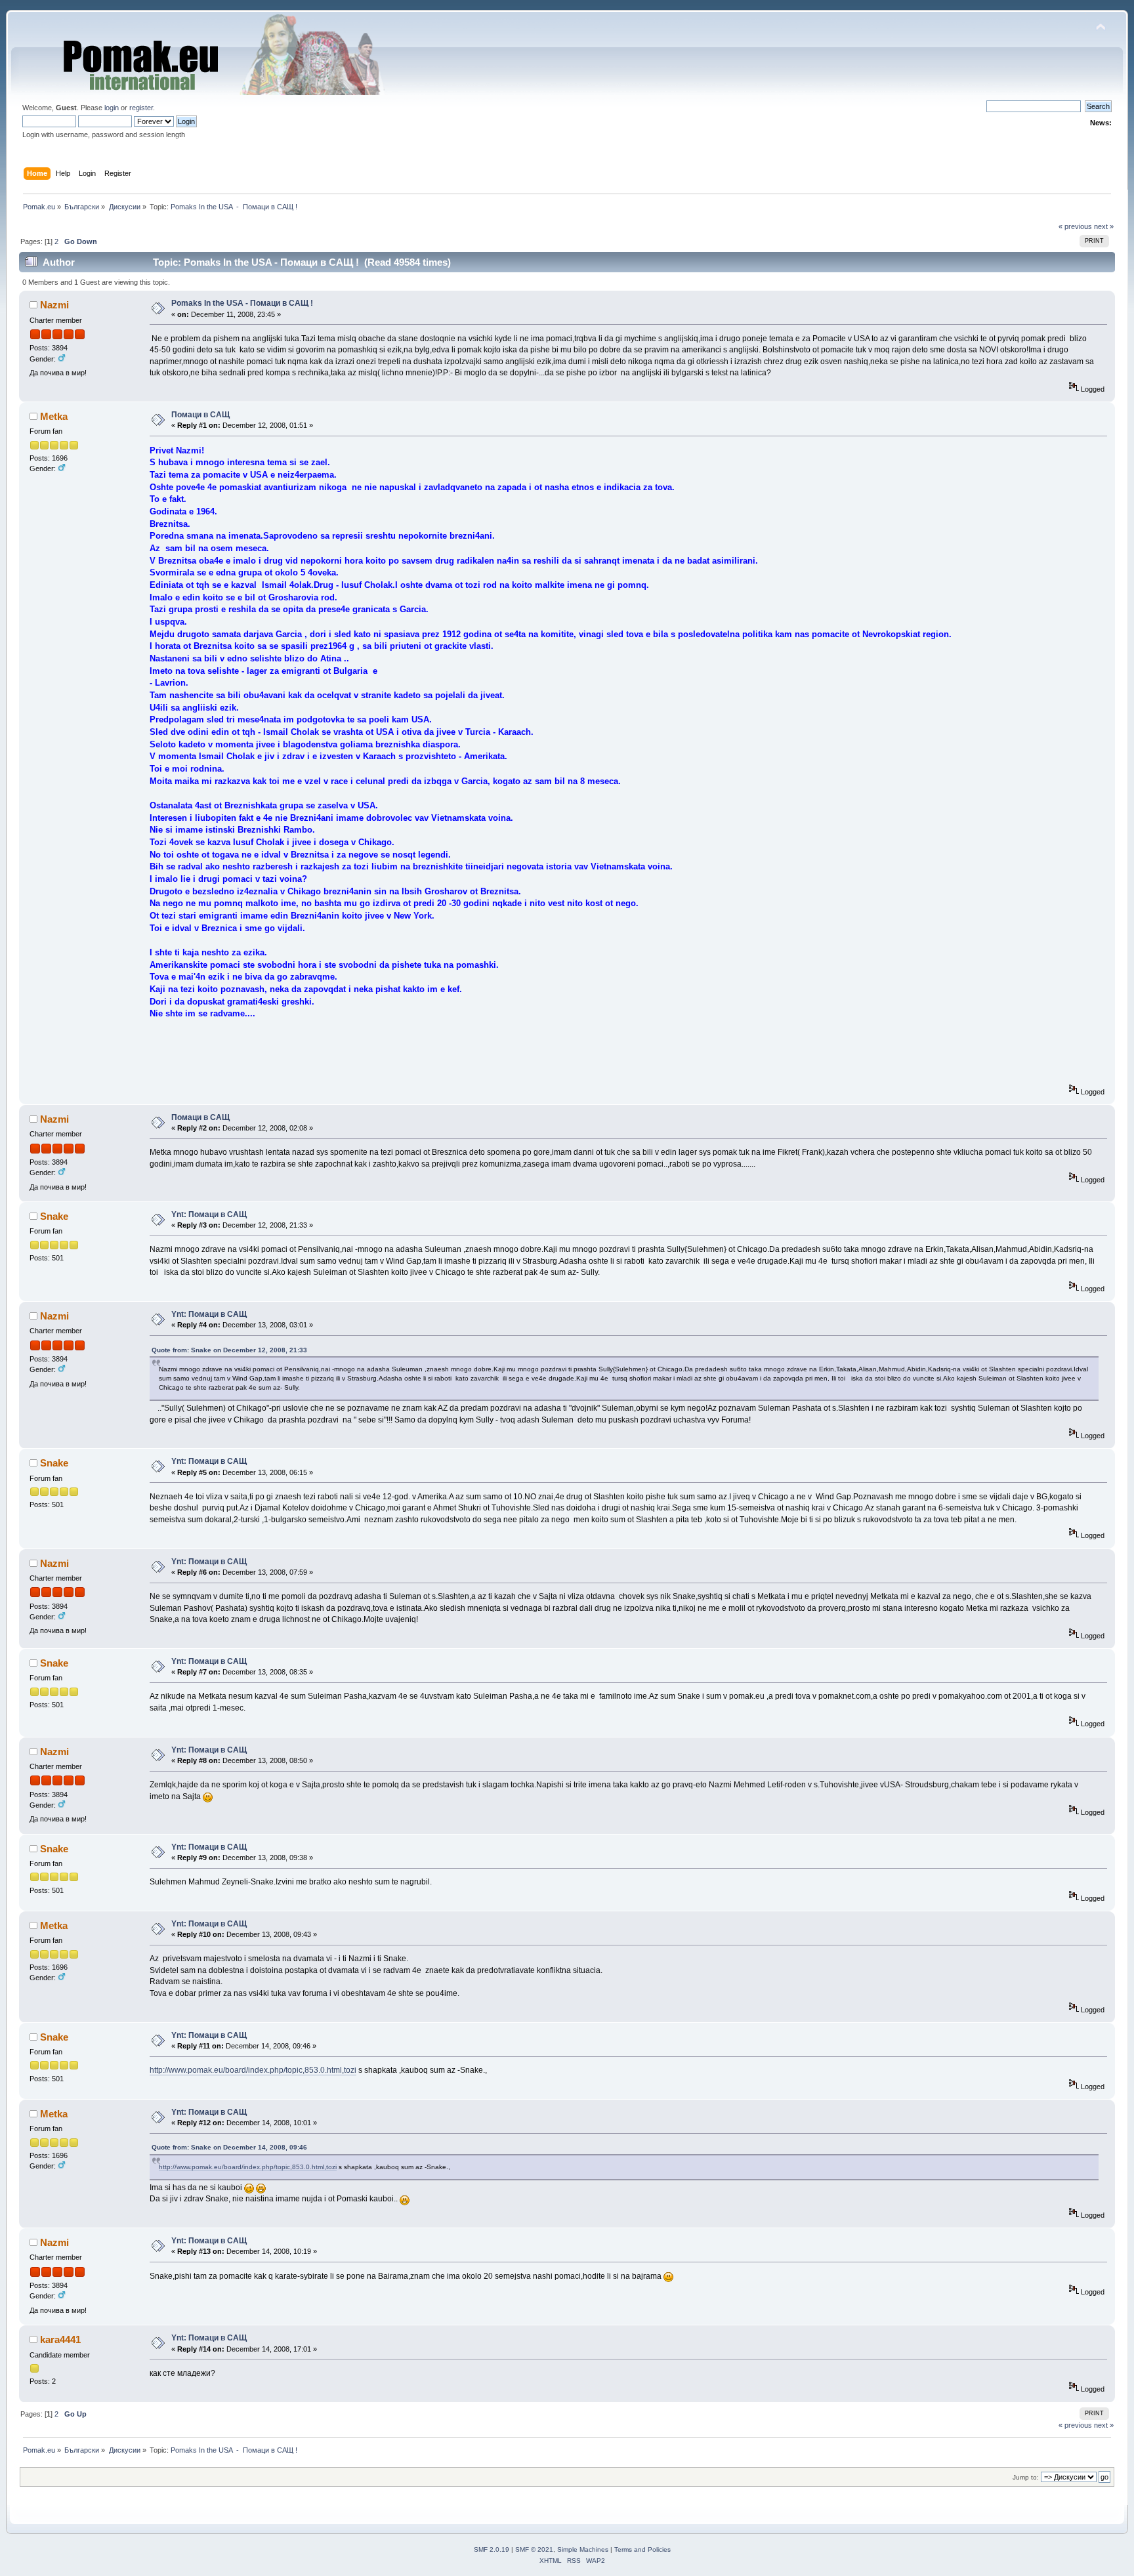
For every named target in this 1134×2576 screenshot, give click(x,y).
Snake (54, 1216)
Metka (54, 416)
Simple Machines (583, 2549)
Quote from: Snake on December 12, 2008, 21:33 (229, 1350)
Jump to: (1026, 2477)
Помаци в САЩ (200, 415)
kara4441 (60, 2339)
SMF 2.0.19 (492, 2549)
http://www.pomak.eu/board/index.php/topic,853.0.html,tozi (253, 2070)
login (112, 108)
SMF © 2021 (534, 2549)
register (141, 108)
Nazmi (54, 305)
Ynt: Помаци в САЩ (209, 1215)
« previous (1075, 226)
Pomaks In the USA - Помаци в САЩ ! (242, 303)
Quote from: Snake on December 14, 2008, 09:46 (229, 2147)
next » (1104, 226)
